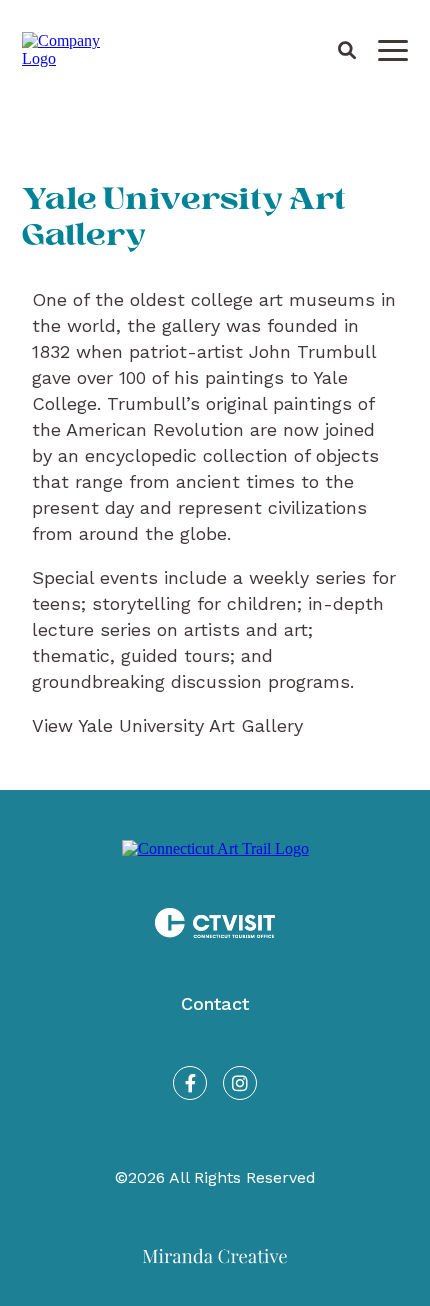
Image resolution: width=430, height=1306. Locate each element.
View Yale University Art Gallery (167, 725)
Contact (215, 1003)
